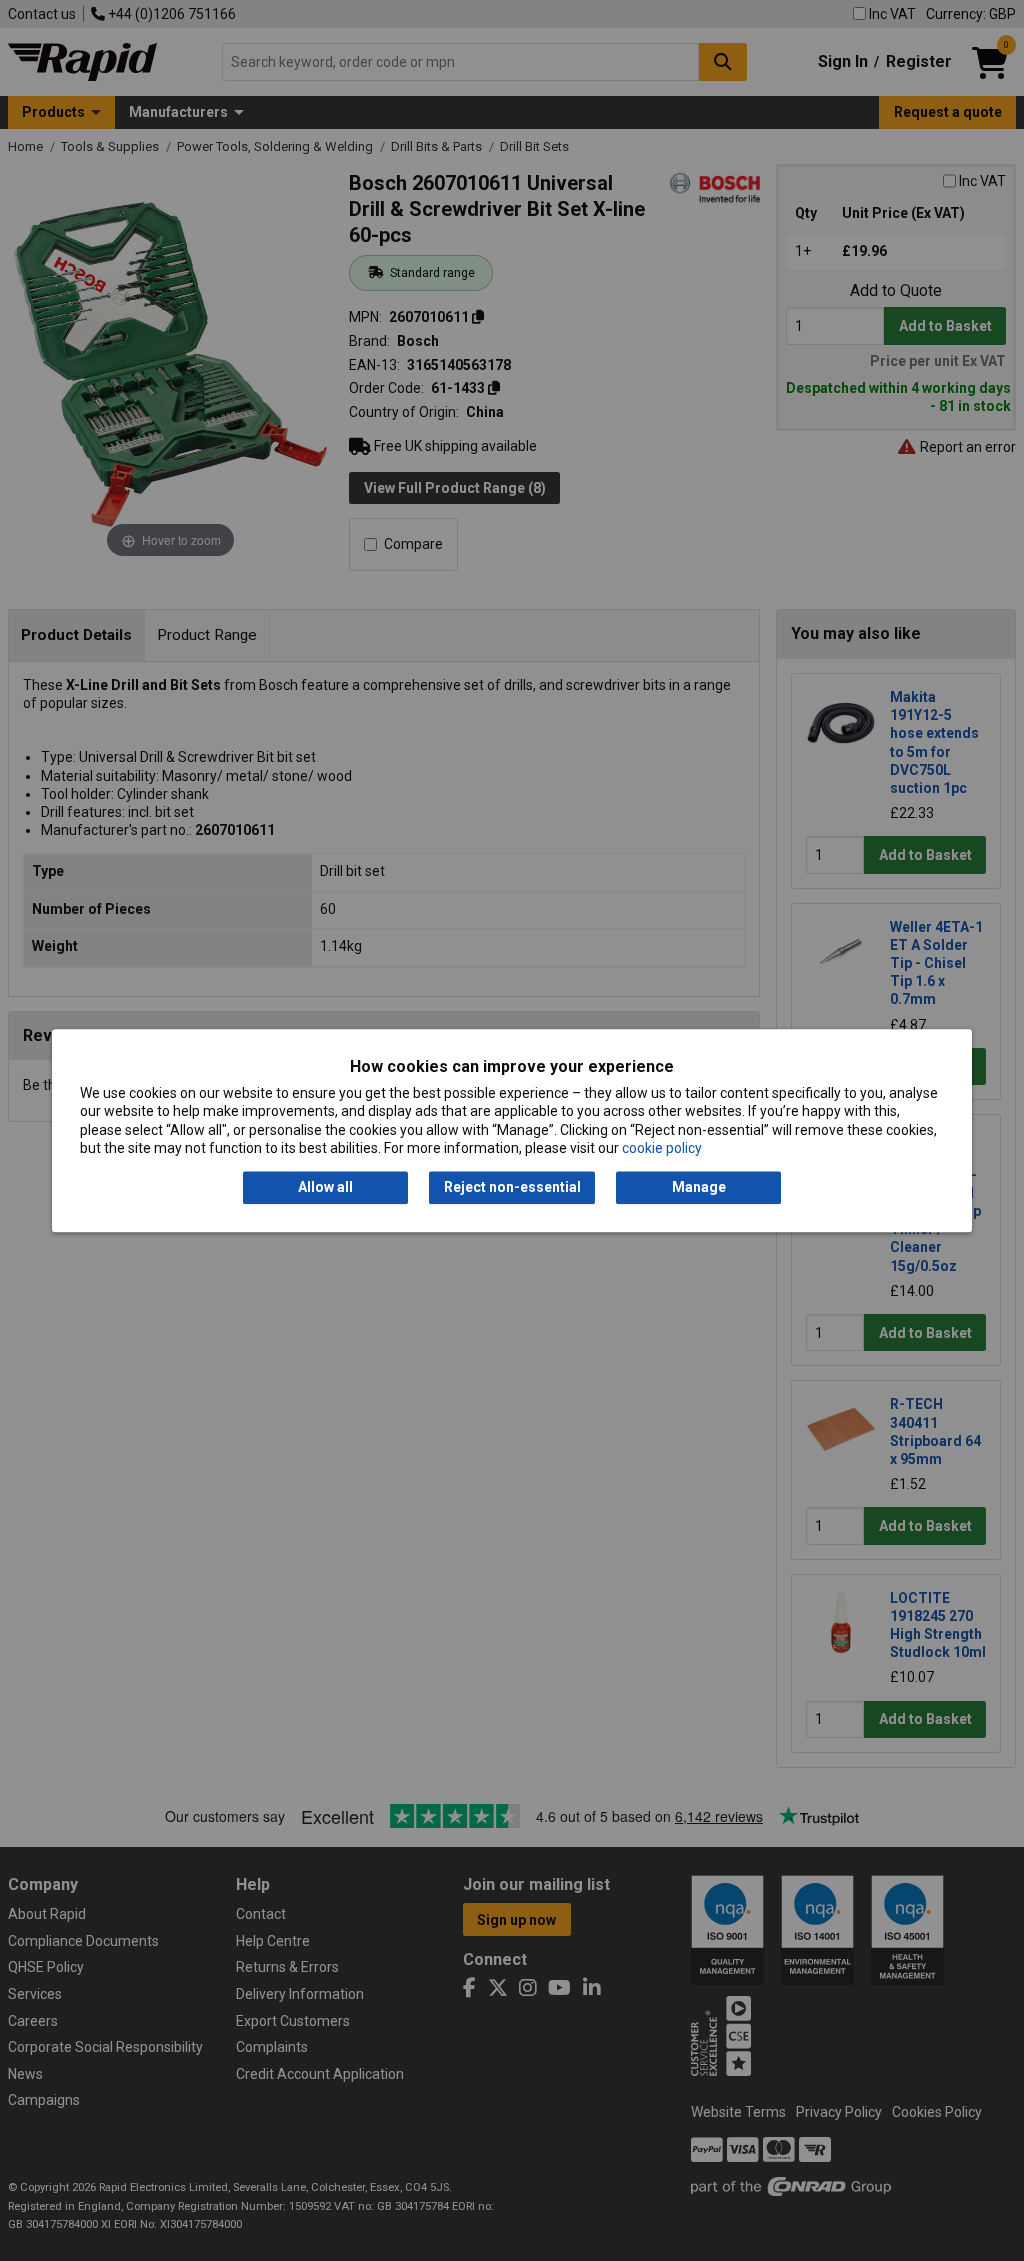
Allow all (325, 1188)
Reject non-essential (512, 1188)
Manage (699, 1188)
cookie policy (662, 1148)
